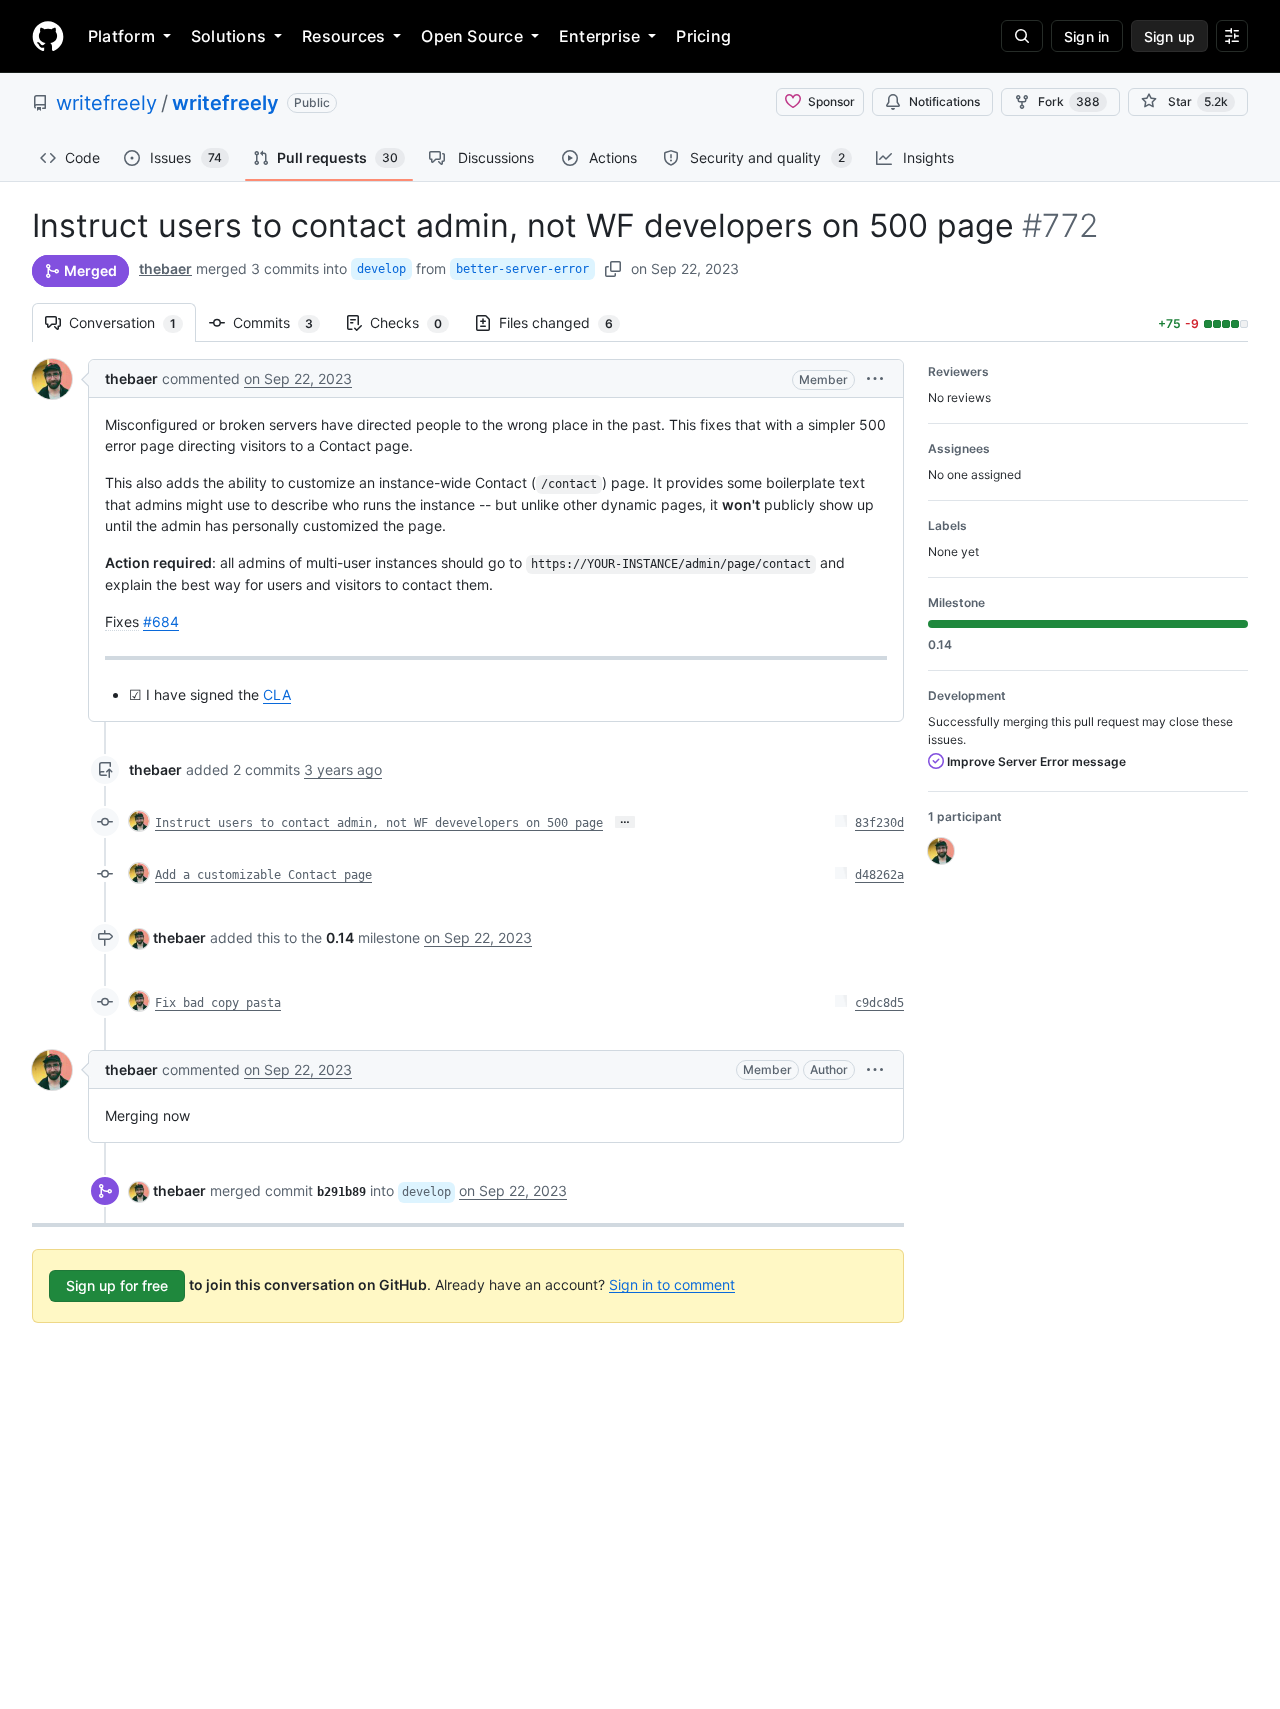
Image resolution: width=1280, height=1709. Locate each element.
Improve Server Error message (1035, 761)
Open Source (472, 36)
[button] (875, 378)
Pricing (703, 36)
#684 (161, 621)
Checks (416, 322)
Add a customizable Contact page (263, 875)
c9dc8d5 (879, 1003)
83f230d (879, 823)
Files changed (566, 322)
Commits (283, 322)
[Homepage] (48, 36)
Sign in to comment (672, 1283)
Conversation (132, 322)
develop (381, 269)
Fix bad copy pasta (218, 1003)
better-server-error (522, 269)
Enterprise (599, 36)
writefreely (106, 103)
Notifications (944, 101)
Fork (1069, 101)
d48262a (879, 875)
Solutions (228, 36)
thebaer (165, 268)
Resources (343, 36)
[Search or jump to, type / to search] (1022, 36)
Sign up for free (117, 1285)
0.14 (340, 937)
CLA (277, 694)
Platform (121, 36)
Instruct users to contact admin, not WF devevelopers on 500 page (379, 823)
